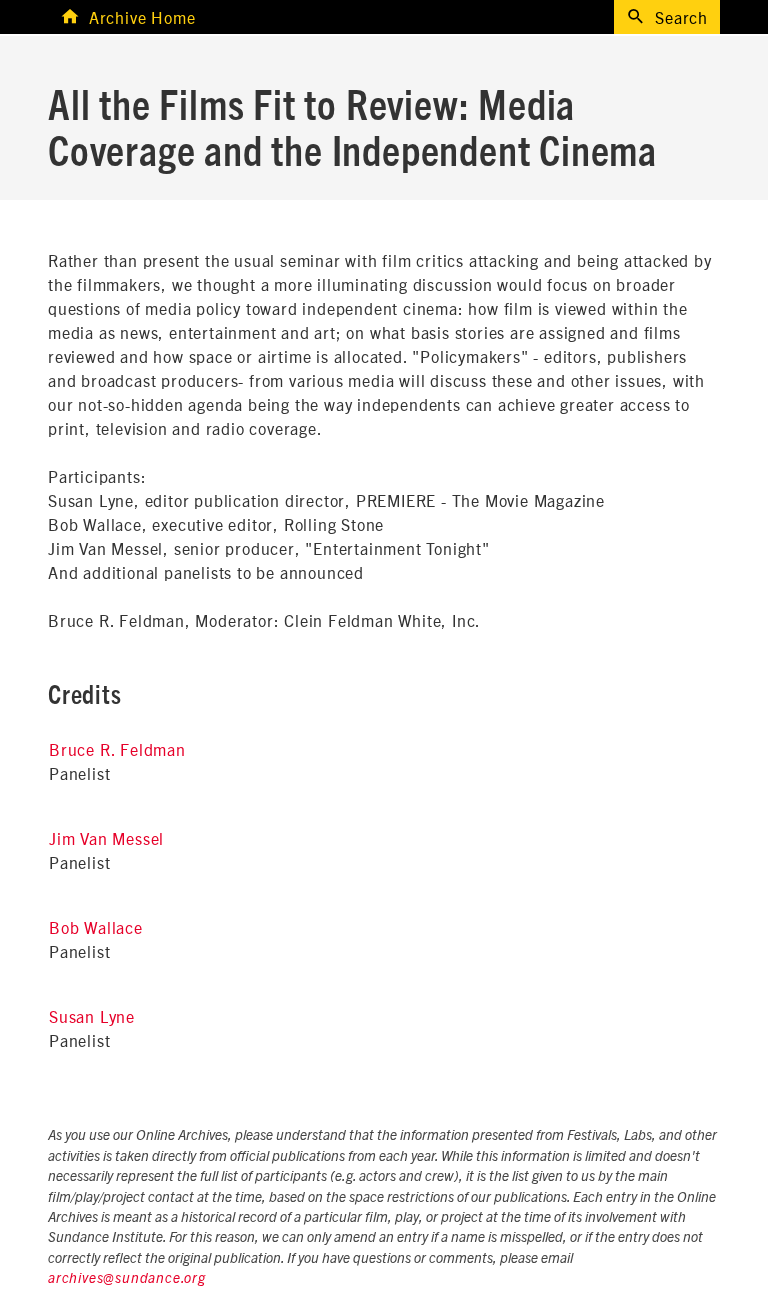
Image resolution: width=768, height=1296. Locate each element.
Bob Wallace (96, 927)
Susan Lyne (92, 1016)
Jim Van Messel (106, 838)
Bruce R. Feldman (117, 749)
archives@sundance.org (127, 1279)
